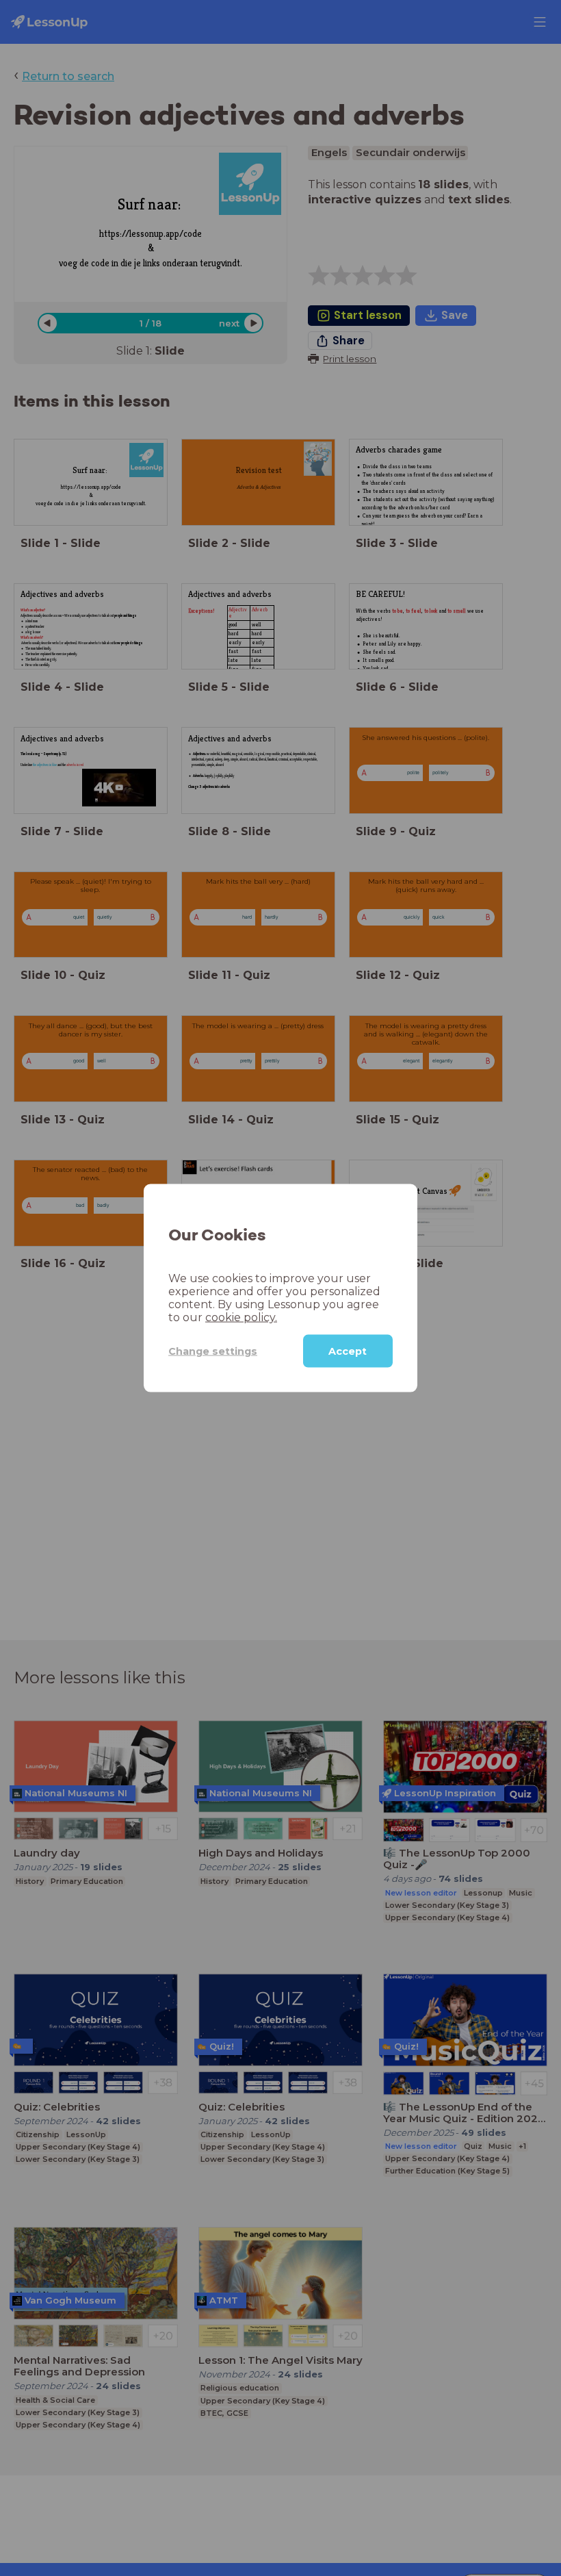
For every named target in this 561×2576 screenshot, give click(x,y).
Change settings (213, 1351)
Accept (348, 1351)
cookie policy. (241, 1317)
